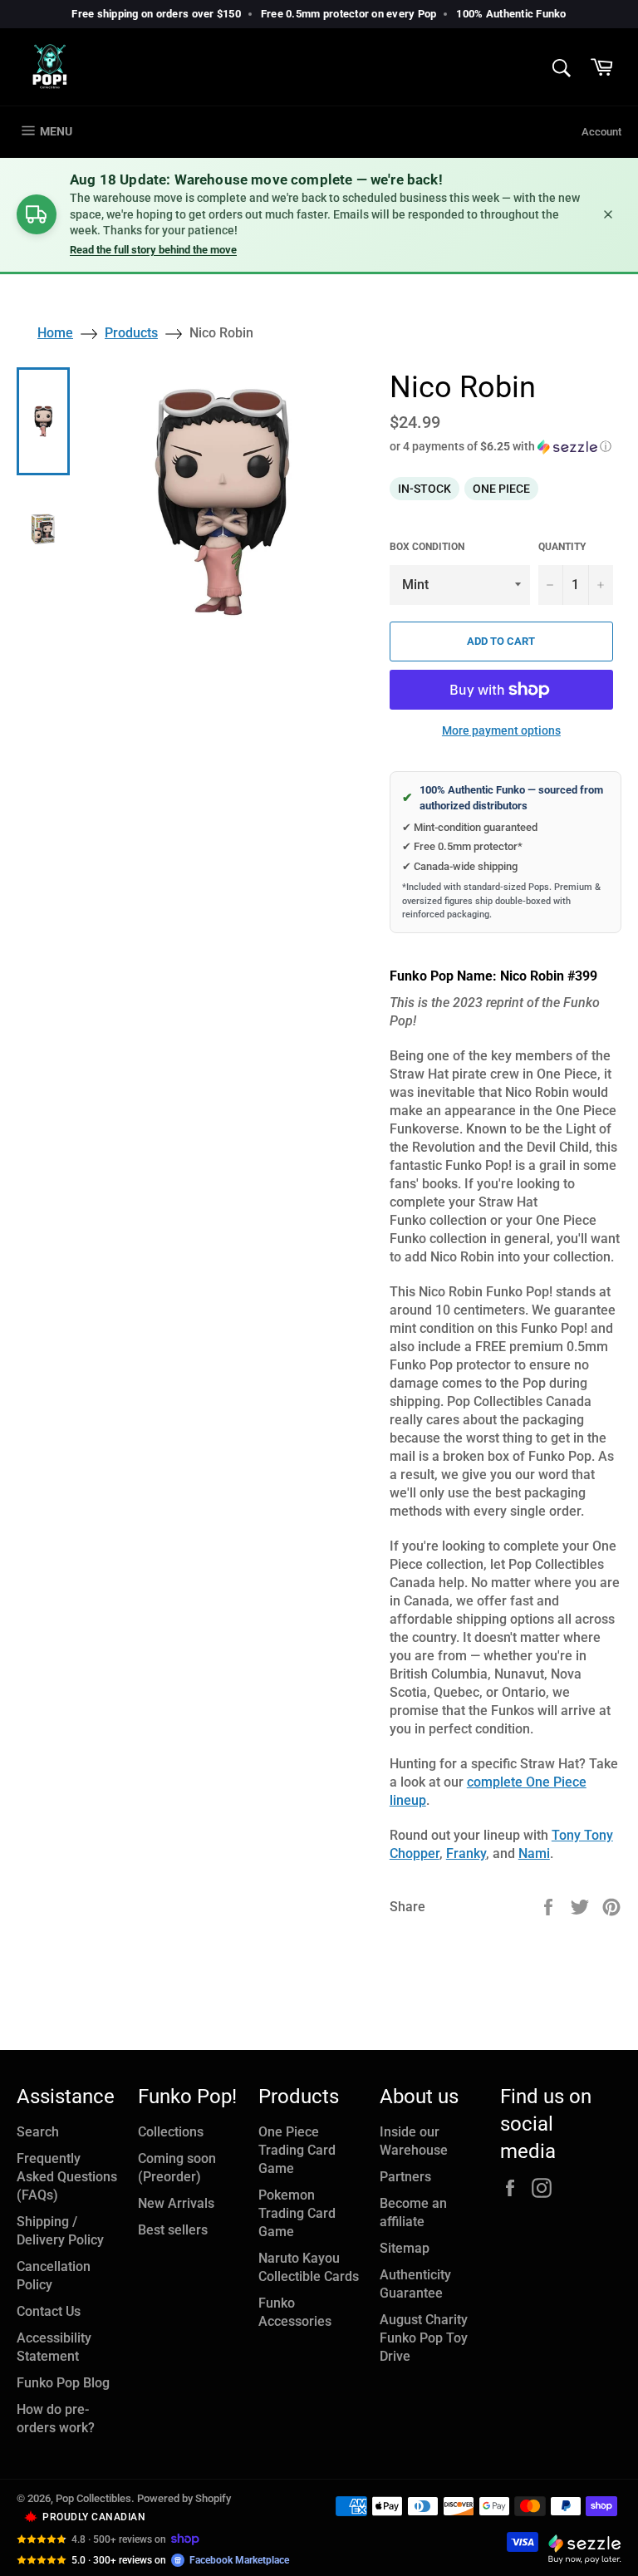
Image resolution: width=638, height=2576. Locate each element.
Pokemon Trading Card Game (297, 2213)
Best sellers (173, 2230)
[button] (505, 447)
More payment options (501, 730)
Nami (534, 1853)
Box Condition (427, 547)
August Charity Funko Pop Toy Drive (424, 2338)
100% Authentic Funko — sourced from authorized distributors (503, 798)
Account (601, 132)
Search (38, 2132)
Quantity (562, 547)
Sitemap (405, 2248)
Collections (171, 2132)
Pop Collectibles (93, 2498)
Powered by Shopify (184, 2498)
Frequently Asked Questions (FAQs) (67, 2177)
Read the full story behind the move (153, 250)
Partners (405, 2177)
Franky (466, 1853)
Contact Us (49, 2311)
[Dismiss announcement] (608, 214)
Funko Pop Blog (63, 2383)
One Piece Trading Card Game (297, 2150)
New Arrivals (176, 2203)
